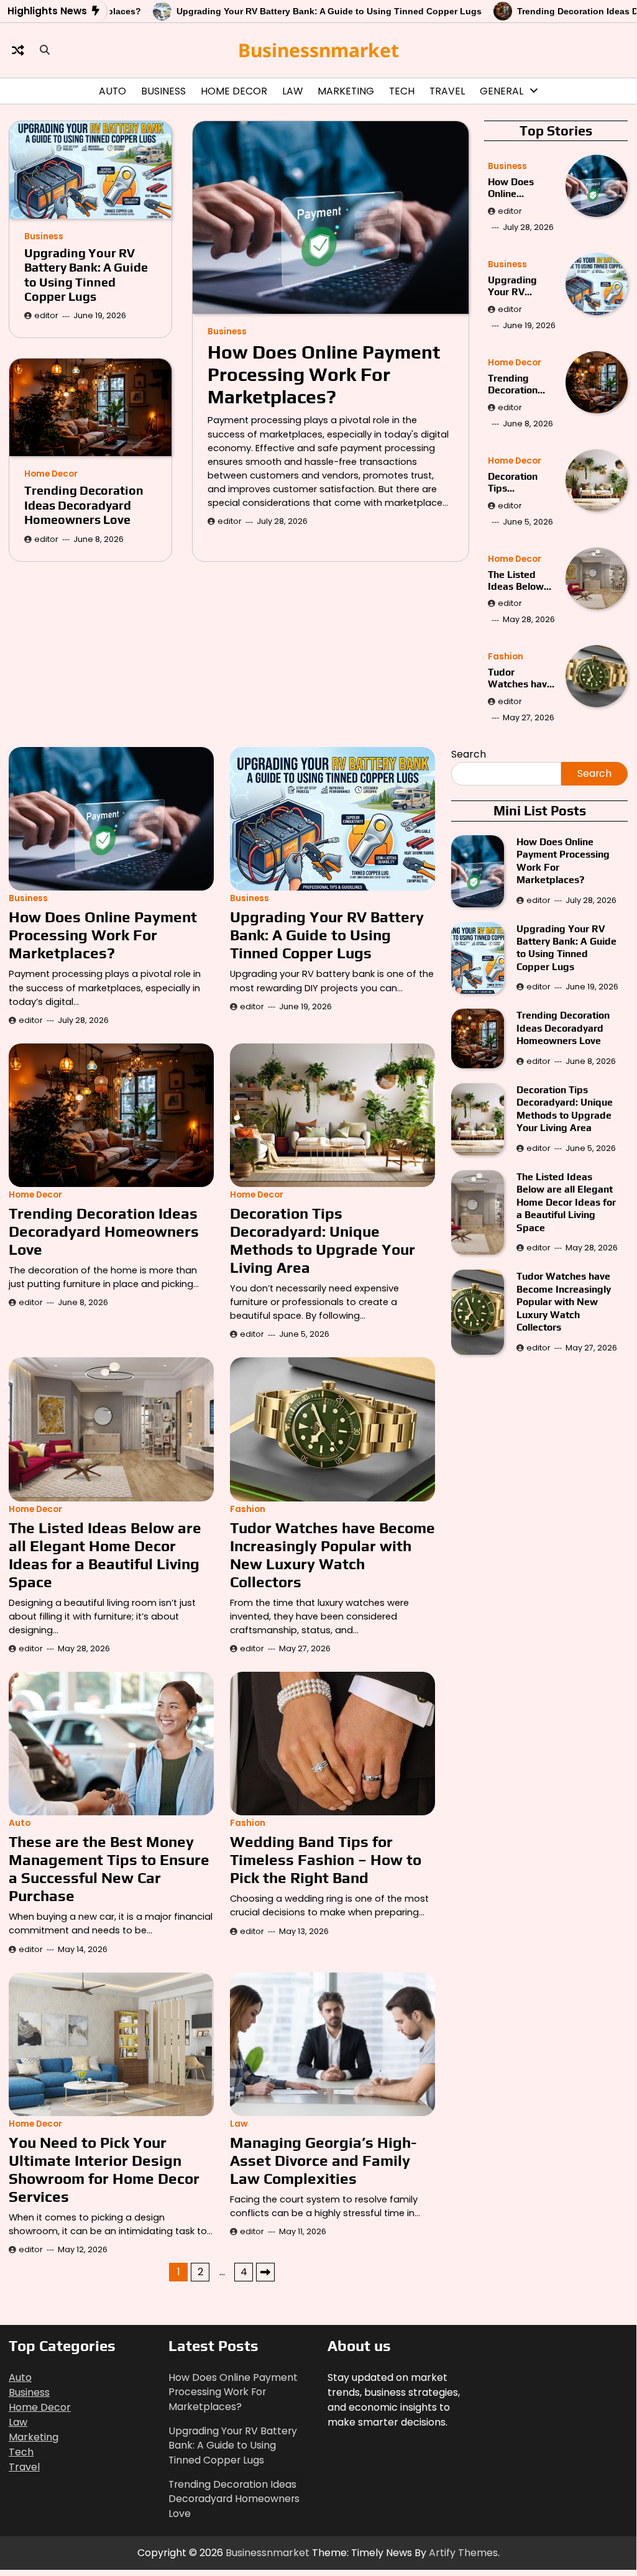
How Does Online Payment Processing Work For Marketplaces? (324, 374)
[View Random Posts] (18, 50)
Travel (447, 91)
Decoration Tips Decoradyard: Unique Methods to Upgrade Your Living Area (520, 482)
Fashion (506, 657)
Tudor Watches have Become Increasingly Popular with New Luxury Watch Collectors (520, 678)
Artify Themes (463, 2553)
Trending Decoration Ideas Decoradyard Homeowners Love (84, 505)
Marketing (346, 91)
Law (292, 91)
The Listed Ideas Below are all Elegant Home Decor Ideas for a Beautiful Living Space (521, 580)
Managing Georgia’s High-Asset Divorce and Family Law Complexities (323, 2160)
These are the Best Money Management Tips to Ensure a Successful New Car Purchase (109, 1868)
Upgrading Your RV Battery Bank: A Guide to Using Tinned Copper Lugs (316, 11)
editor (230, 521)
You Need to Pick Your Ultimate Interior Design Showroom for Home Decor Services (104, 2169)
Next (265, 2272)
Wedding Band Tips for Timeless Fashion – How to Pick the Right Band (326, 1859)
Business (163, 91)
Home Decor (234, 91)
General (502, 91)
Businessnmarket (318, 50)
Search (469, 754)
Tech (402, 91)
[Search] (45, 50)
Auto (112, 91)
